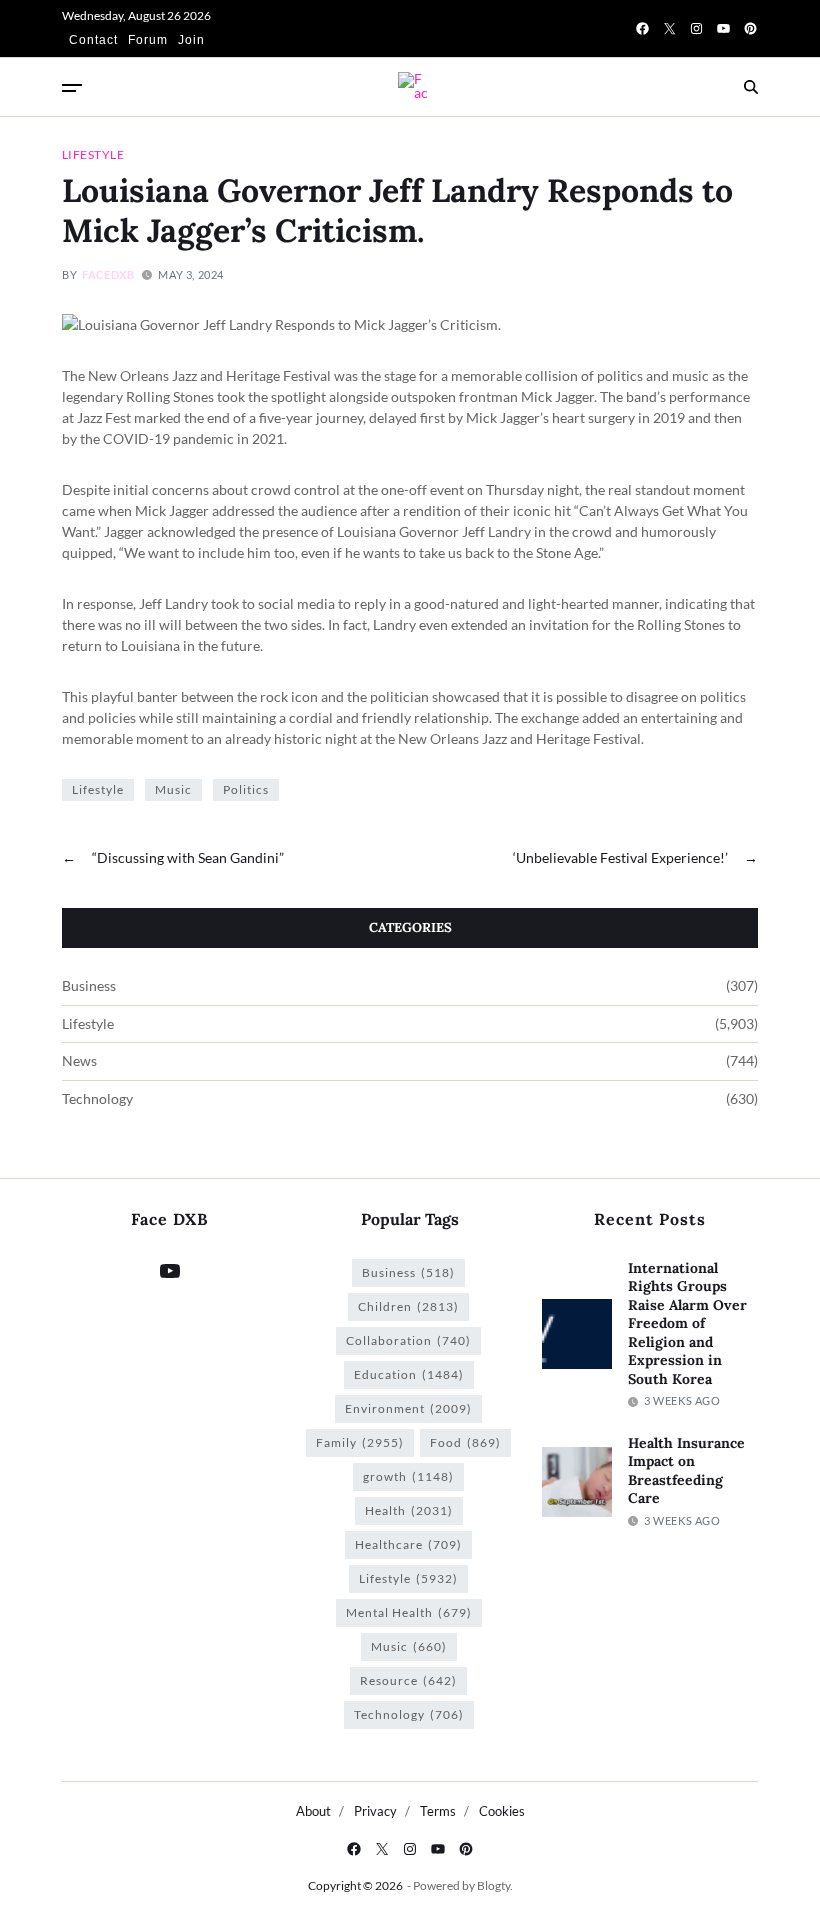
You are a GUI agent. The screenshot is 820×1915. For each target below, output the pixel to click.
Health (409, 1510)
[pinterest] (750, 28)
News (79, 1061)
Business (89, 986)
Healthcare (408, 1544)
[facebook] (642, 28)
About (313, 1811)
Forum (148, 40)
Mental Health (409, 1612)
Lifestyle (93, 154)
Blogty (493, 1885)
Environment (408, 1408)
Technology (97, 1099)
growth (408, 1476)
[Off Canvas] (72, 88)
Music (173, 789)
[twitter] (669, 28)
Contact (93, 40)
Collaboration (408, 1340)
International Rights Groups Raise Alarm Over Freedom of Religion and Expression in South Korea (687, 1323)
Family (360, 1442)
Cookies (502, 1811)
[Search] (751, 87)
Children (408, 1306)
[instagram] (696, 28)
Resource (408, 1680)
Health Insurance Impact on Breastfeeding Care (686, 1471)
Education (409, 1374)
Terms (438, 1811)
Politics (246, 789)
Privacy (375, 1811)
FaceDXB (108, 274)
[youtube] (723, 28)
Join (191, 40)
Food (465, 1442)
